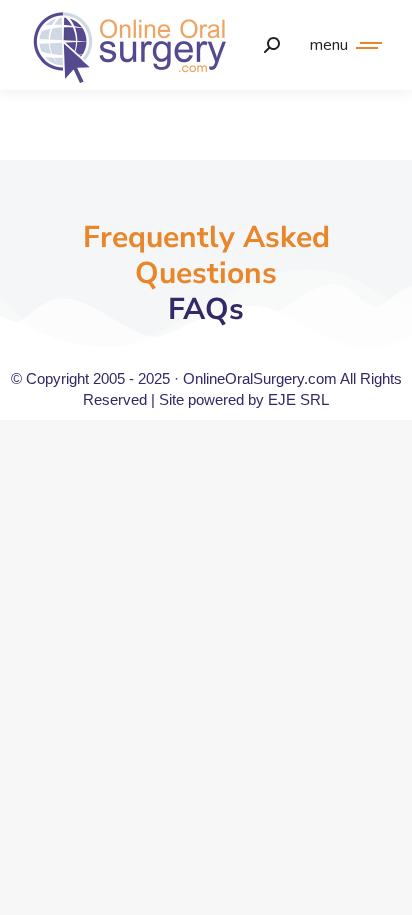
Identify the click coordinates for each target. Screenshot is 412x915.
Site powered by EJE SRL (244, 399)
